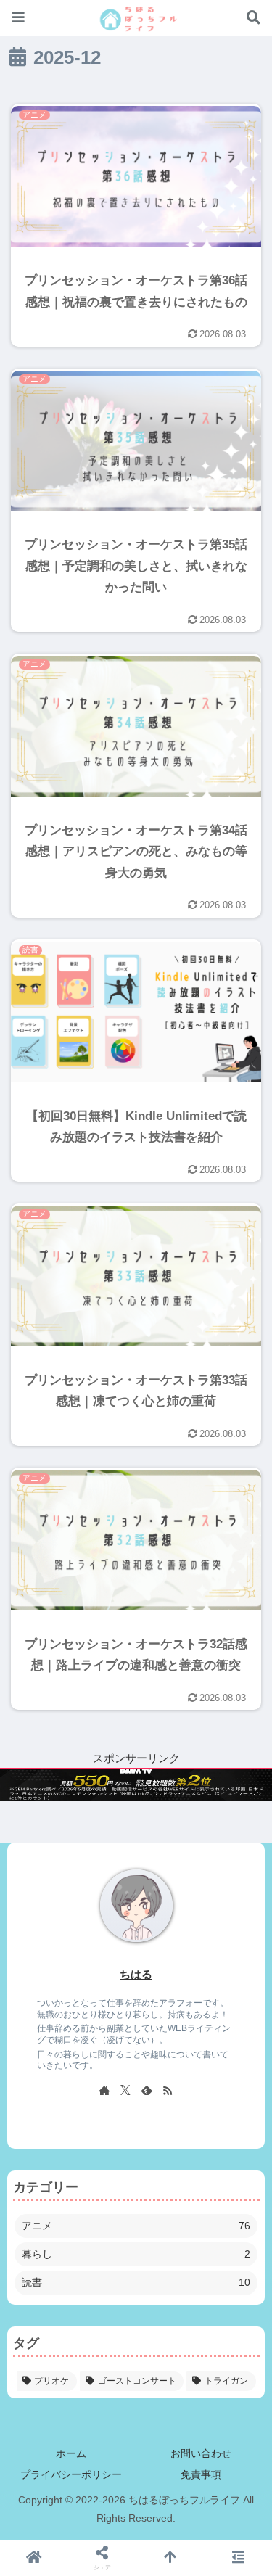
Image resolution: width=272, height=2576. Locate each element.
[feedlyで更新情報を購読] (147, 2090)
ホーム (71, 2453)
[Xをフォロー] (125, 2090)
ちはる (136, 1975)
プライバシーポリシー (71, 2474)
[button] (236, 1921)
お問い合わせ (201, 2453)
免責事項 (201, 2474)
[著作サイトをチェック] (104, 2090)
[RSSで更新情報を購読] (168, 2090)
